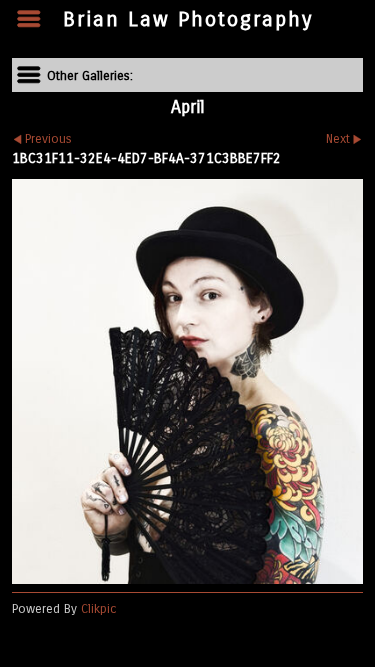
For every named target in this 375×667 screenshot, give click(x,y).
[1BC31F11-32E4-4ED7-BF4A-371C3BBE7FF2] (187, 381)
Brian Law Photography (188, 19)
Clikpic (99, 608)
